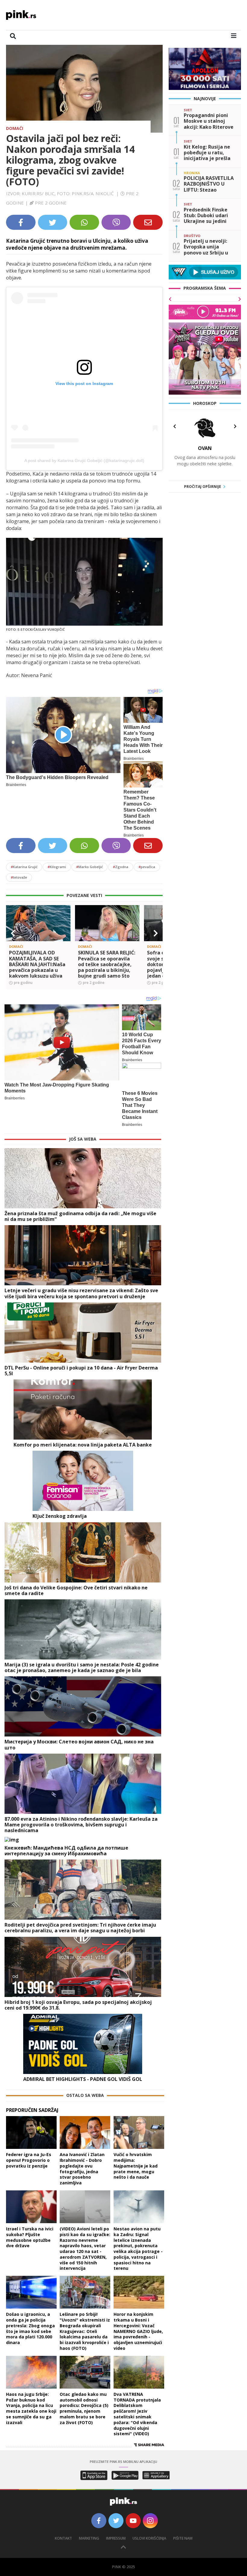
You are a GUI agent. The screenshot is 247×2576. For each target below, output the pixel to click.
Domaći (15, 128)
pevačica (147, 867)
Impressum (116, 2538)
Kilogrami (57, 867)
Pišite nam (183, 2538)
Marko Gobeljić (89, 867)
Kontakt (63, 2538)
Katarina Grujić (24, 867)
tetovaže (19, 877)
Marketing (89, 2538)
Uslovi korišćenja (149, 2538)
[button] (13, 933)
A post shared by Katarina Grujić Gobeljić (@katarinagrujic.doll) (84, 461)
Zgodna (121, 867)
